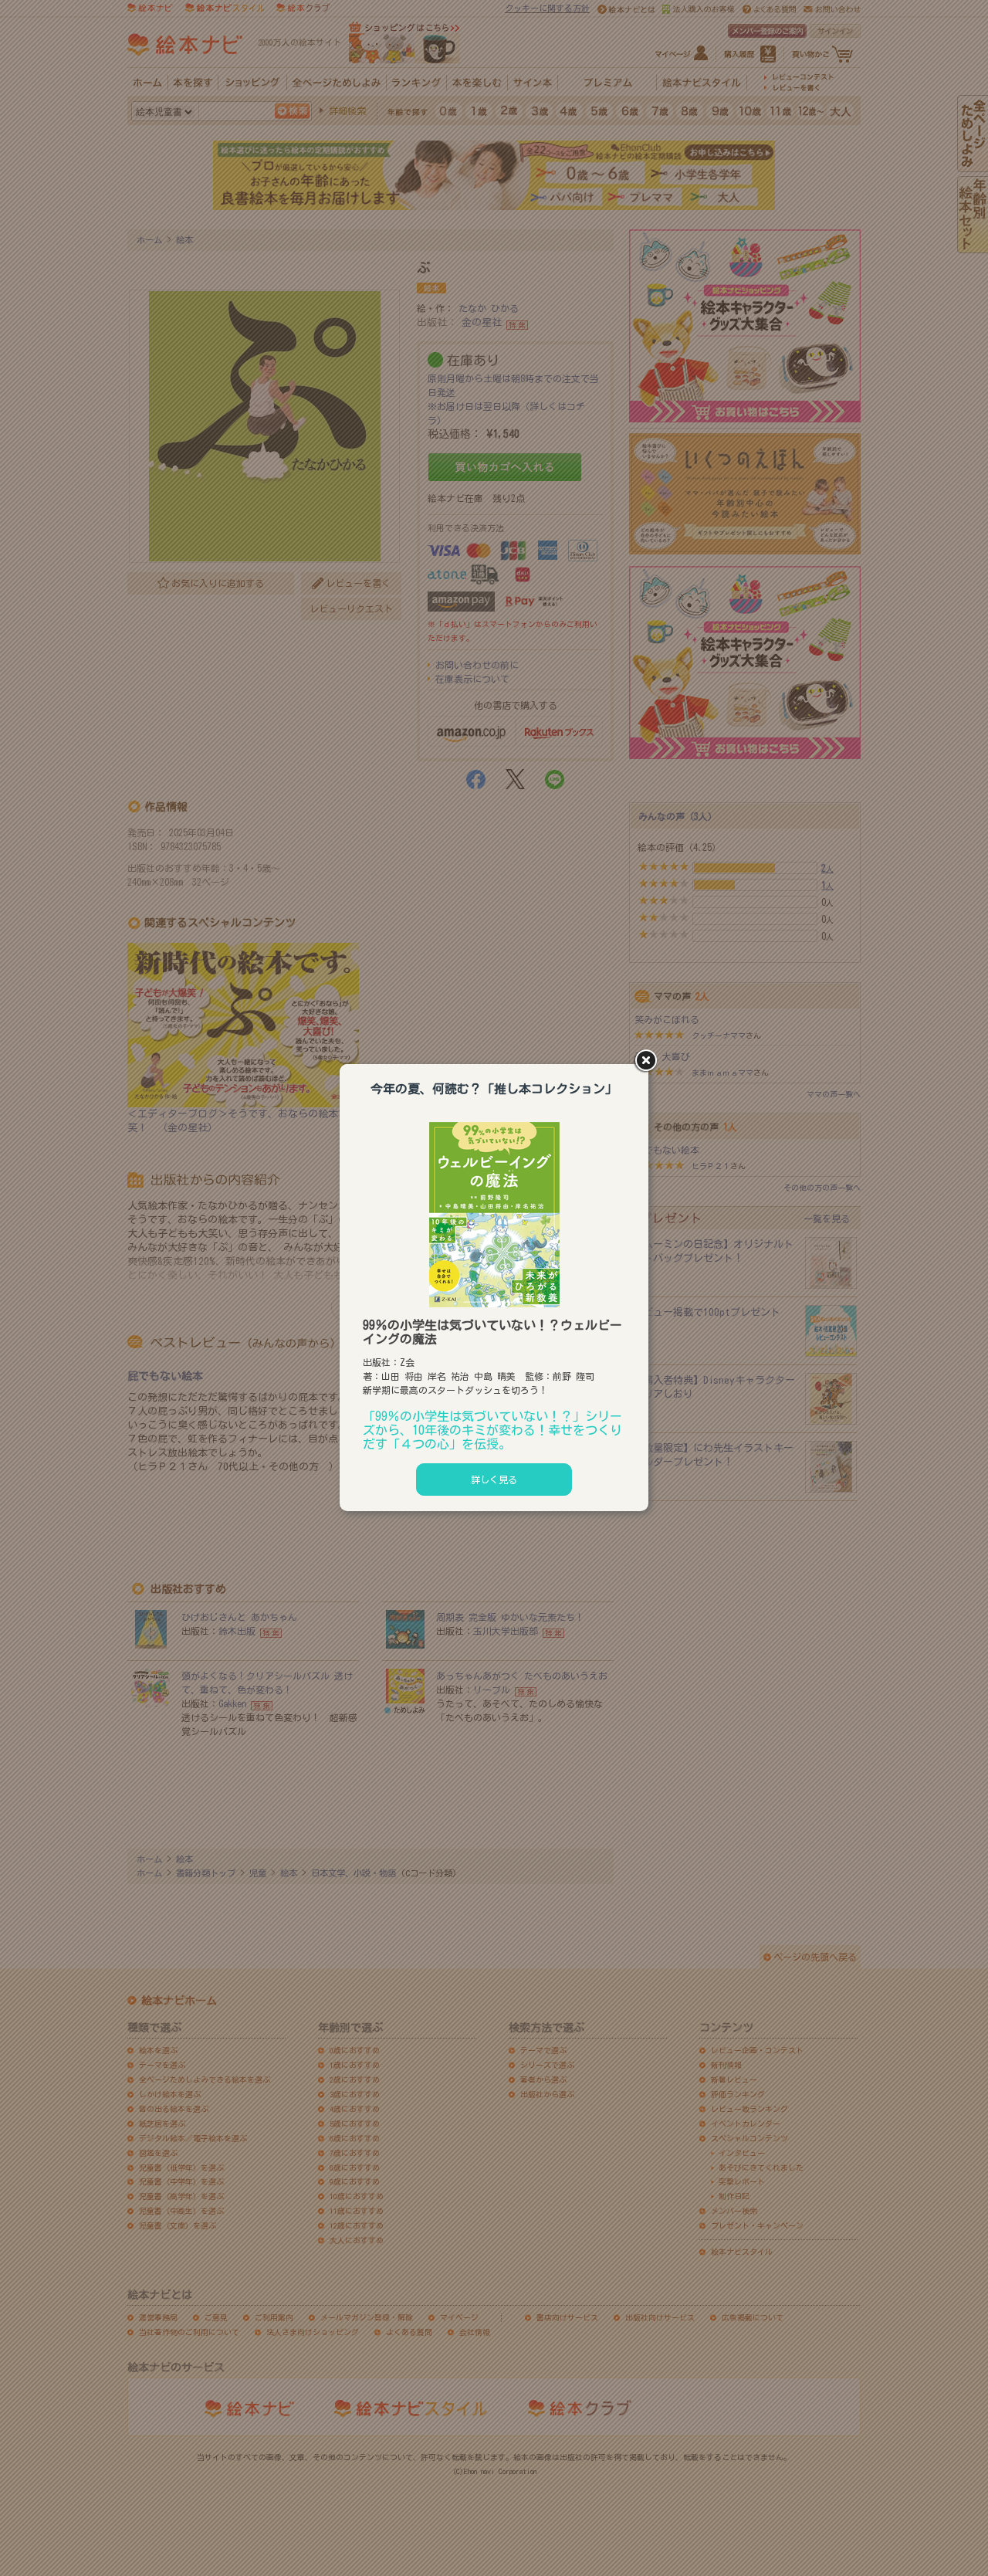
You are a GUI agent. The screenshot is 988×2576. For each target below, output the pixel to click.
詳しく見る (494, 1480)
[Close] (648, 1062)
